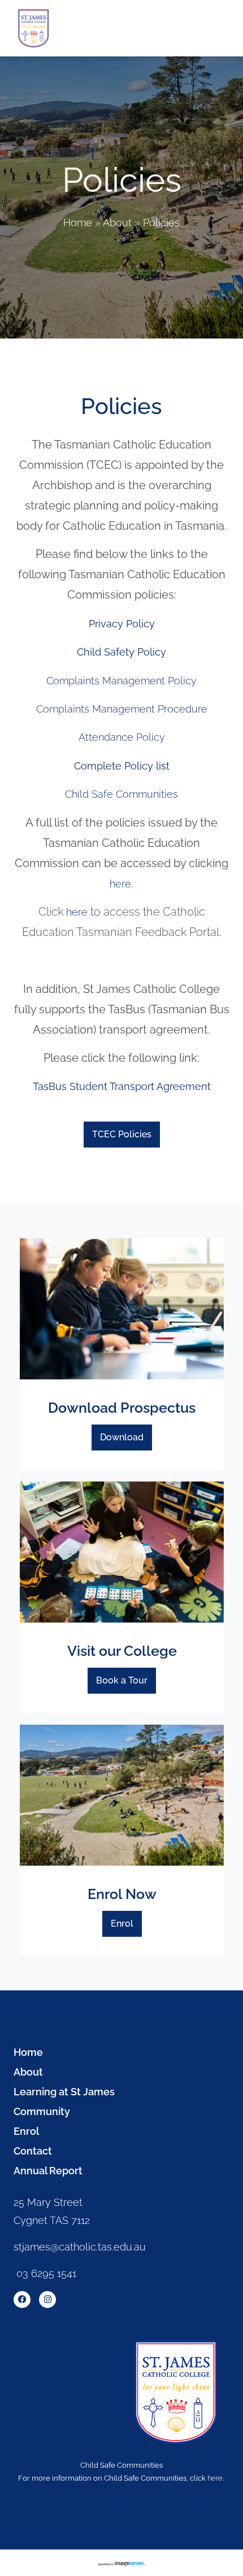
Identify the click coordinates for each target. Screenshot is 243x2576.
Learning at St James (64, 2092)
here (120, 884)
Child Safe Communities (121, 794)
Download (122, 1437)
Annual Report (48, 2171)
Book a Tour (122, 1680)
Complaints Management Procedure (122, 709)
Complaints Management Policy (121, 681)
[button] (217, 28)
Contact (33, 2151)
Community (42, 2112)
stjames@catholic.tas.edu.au (80, 2247)
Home (78, 223)
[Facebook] (22, 2300)
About (117, 223)
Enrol (122, 1924)
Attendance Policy (122, 737)
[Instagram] (47, 2300)
